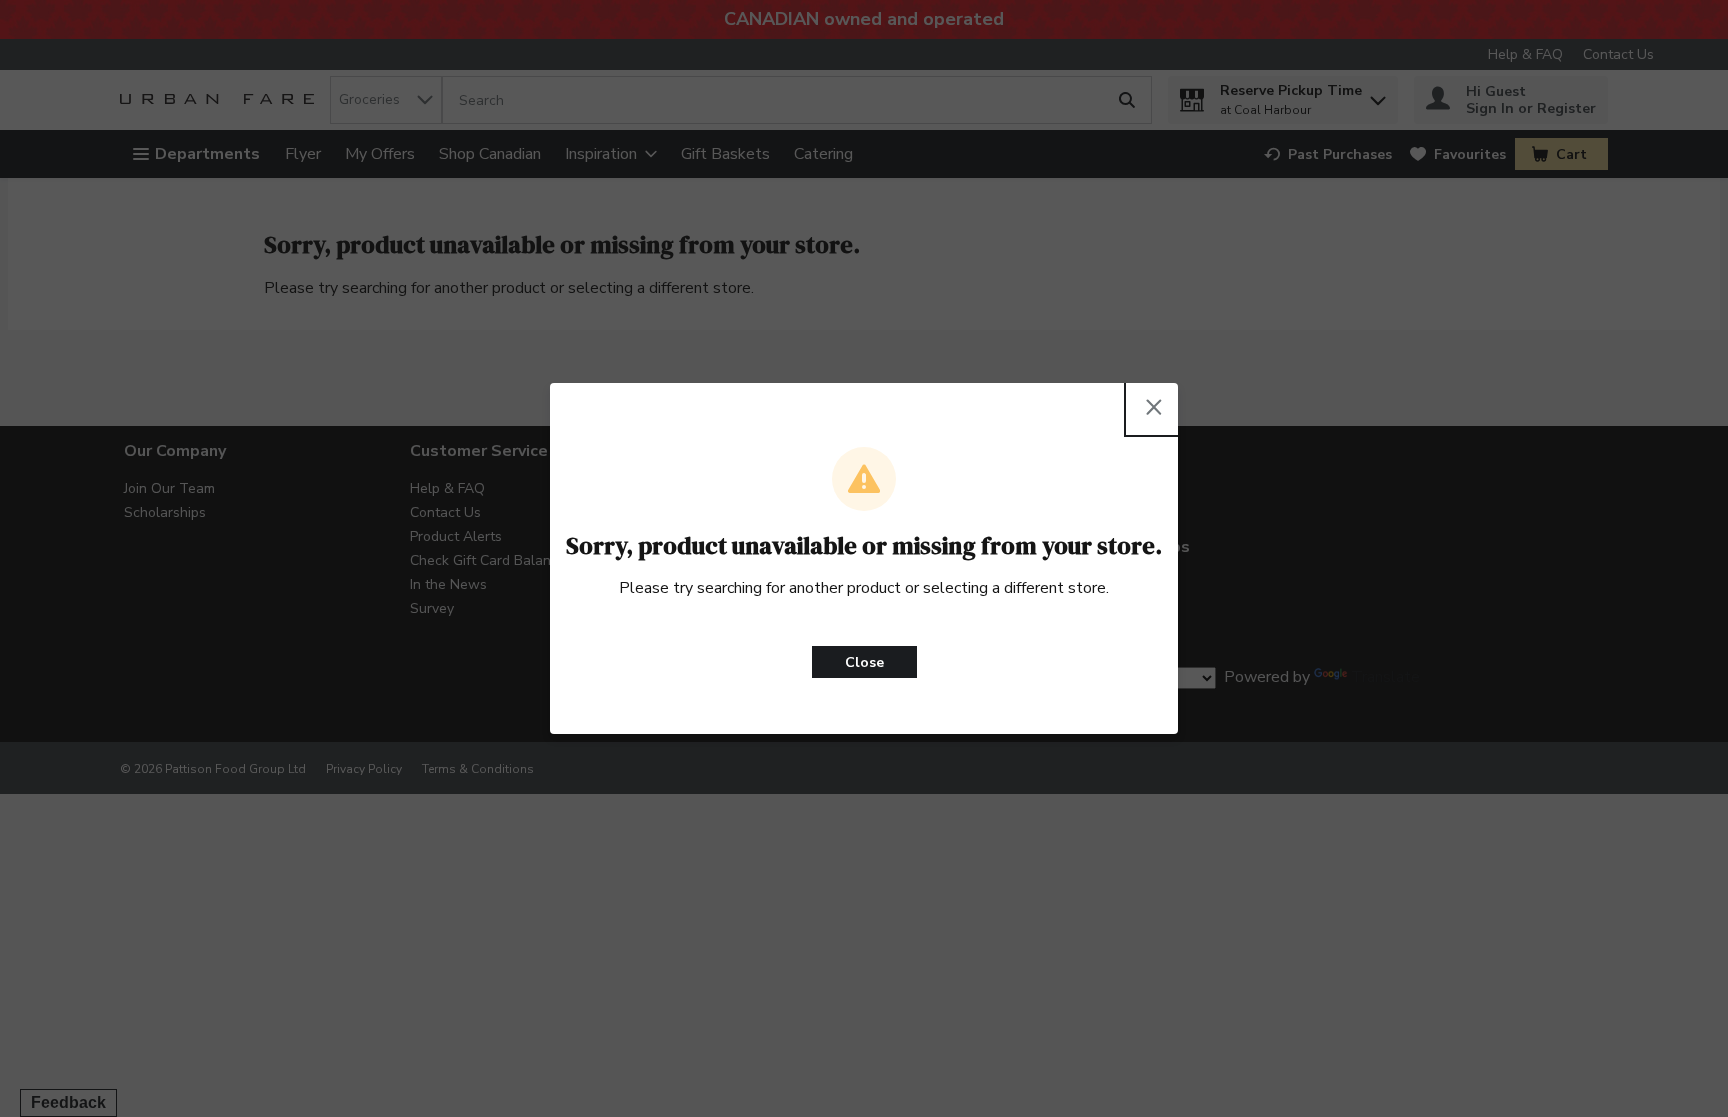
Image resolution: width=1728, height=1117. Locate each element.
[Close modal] (1154, 407)
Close (864, 662)
